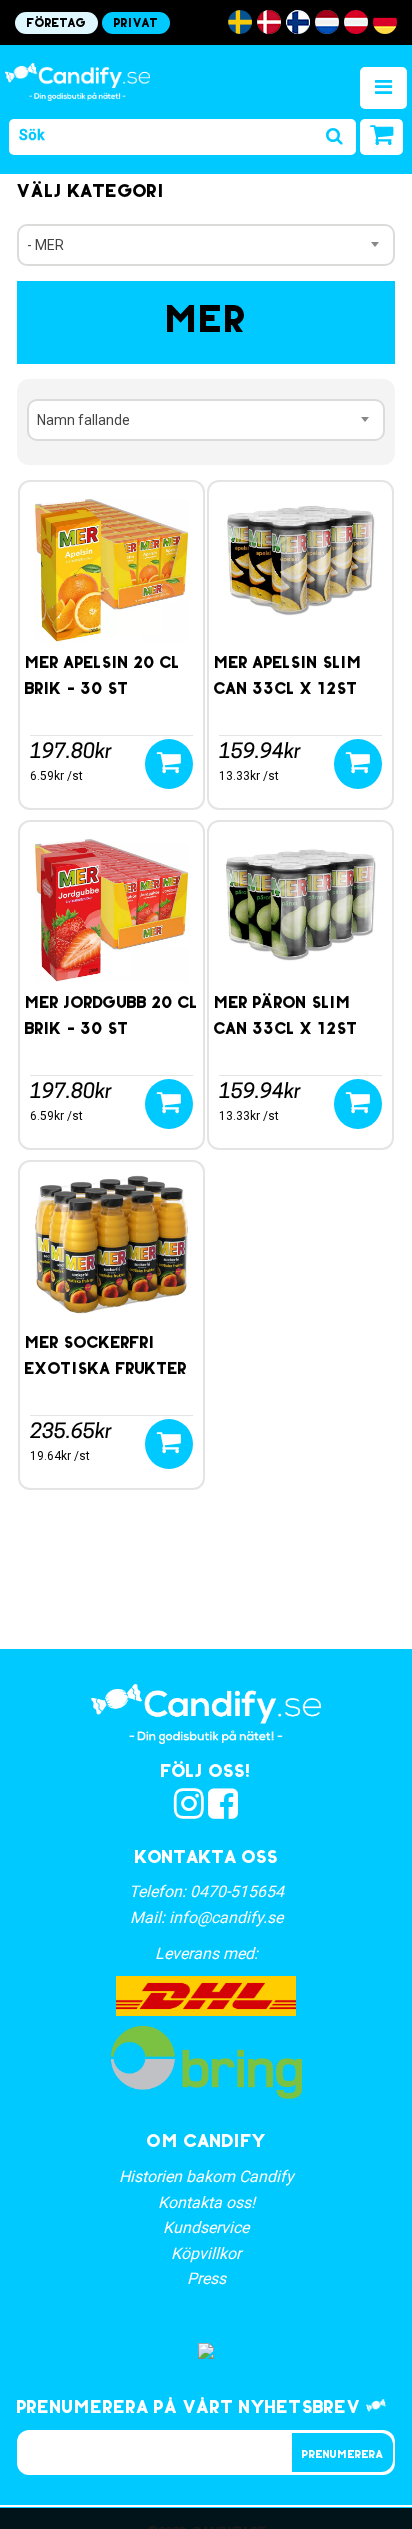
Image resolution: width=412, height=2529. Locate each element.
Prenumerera (342, 2455)
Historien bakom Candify (206, 2176)
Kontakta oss (206, 1859)
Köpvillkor (206, 2253)
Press (206, 2278)
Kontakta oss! (206, 2202)
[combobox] (206, 245)
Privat (136, 24)
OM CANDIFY (206, 2143)
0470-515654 (237, 1891)
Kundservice (206, 2227)
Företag (56, 24)
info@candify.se (226, 1917)
